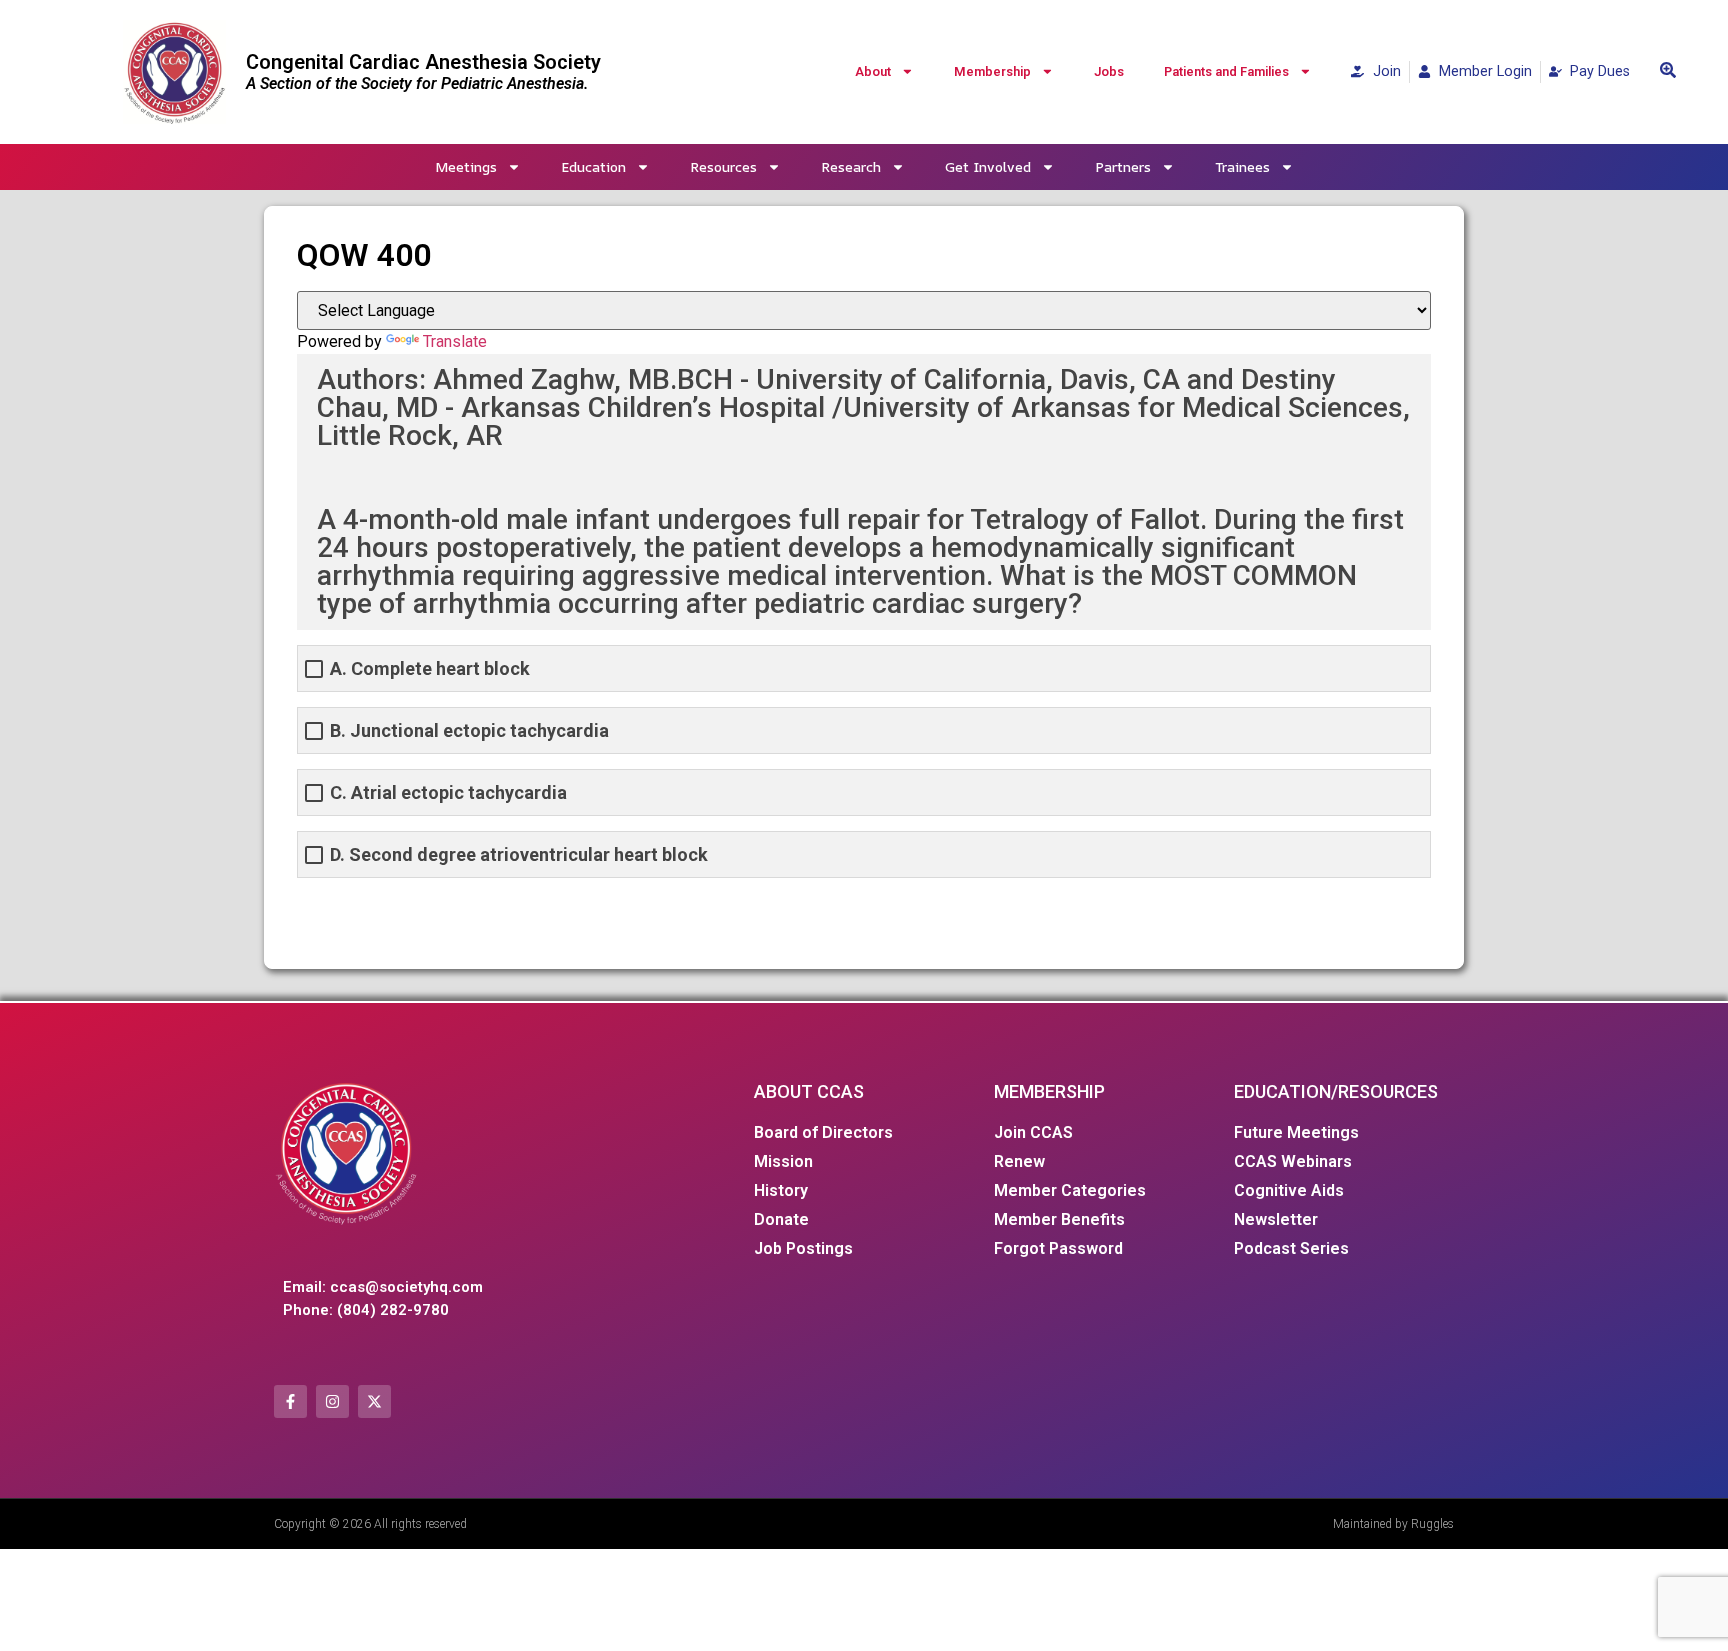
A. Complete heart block (430, 668)
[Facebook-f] (290, 1401)
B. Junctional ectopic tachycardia (469, 730)
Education (593, 166)
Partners (1123, 166)
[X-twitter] (374, 1401)
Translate (455, 341)
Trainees (1242, 166)
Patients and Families (1226, 71)
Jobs (1109, 71)
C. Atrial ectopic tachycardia (448, 792)
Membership (992, 71)
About (873, 71)
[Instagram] (332, 1401)
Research (851, 166)
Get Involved (988, 166)
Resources (723, 166)
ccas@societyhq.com (406, 1287)
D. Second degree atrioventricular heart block (519, 854)
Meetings (466, 166)
